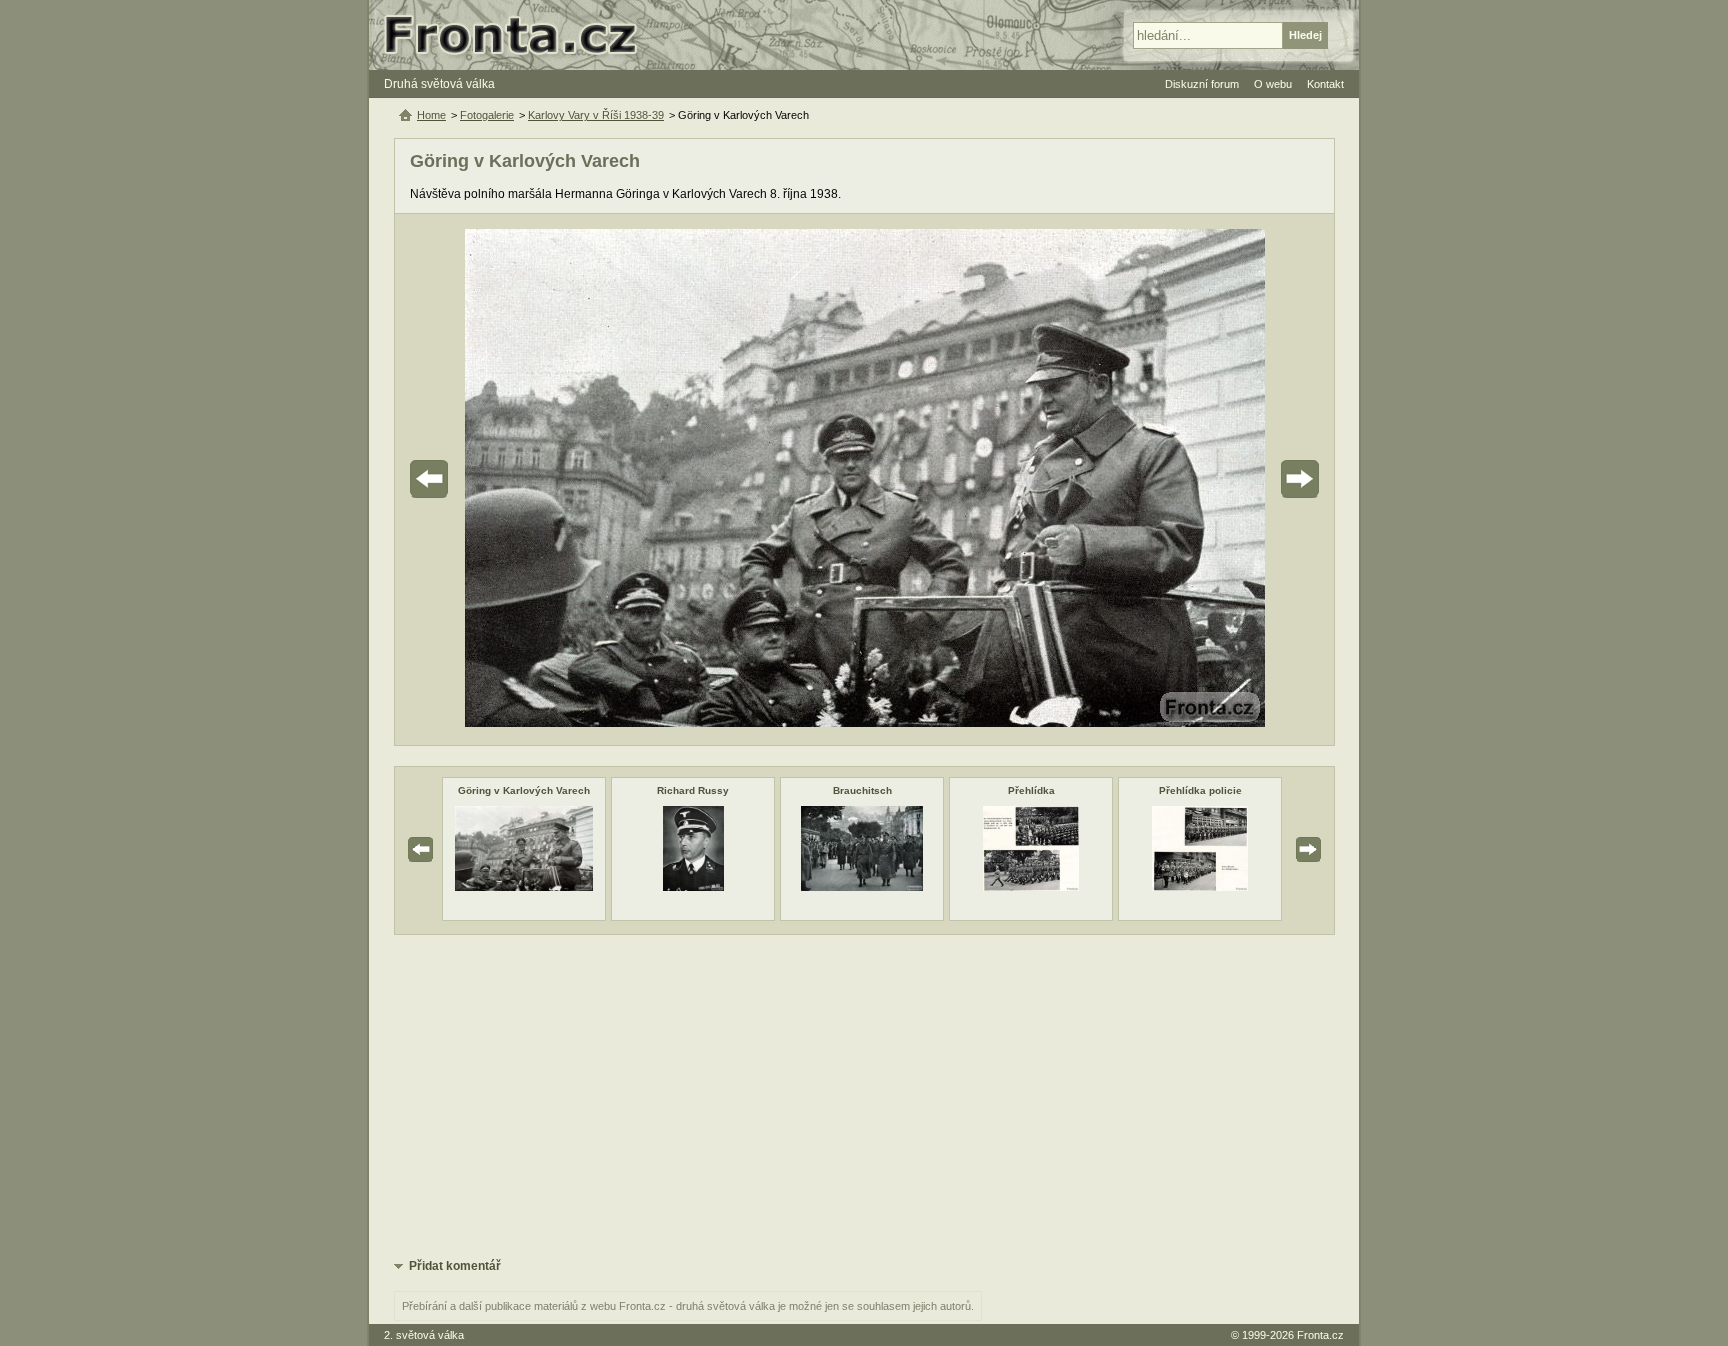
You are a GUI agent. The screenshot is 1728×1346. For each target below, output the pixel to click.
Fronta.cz (1320, 1335)
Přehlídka (1031, 790)
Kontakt (1325, 84)
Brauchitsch (862, 790)
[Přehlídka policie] (1200, 887)
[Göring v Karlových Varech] (523, 887)
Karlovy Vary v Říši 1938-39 (596, 115)
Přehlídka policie (1200, 790)
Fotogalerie (487, 115)
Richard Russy (693, 790)
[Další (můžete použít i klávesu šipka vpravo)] (1244, 479)
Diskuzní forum (1202, 84)
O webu (1273, 84)
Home (431, 115)
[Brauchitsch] (861, 887)
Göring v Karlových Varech (524, 790)
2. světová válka (424, 1335)
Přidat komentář (455, 1266)
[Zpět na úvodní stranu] (519, 35)
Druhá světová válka (439, 84)
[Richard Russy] (693, 887)
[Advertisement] (864, 1095)
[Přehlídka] (1030, 887)
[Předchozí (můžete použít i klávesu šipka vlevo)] (485, 479)
